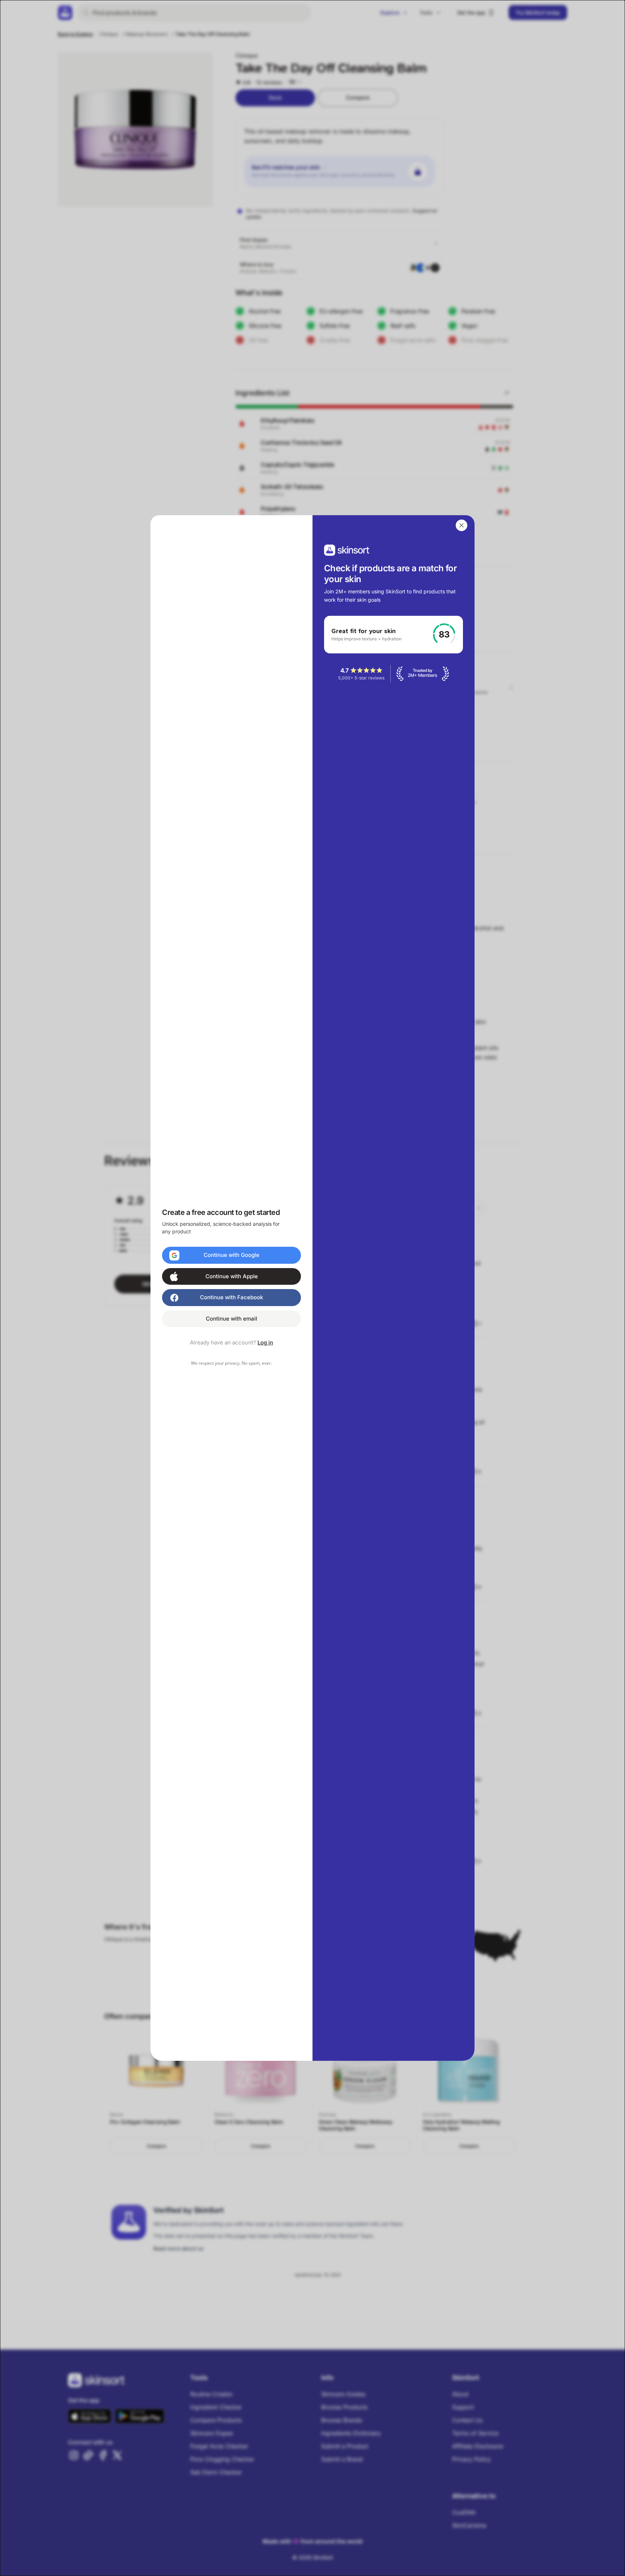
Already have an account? (231, 1342)
